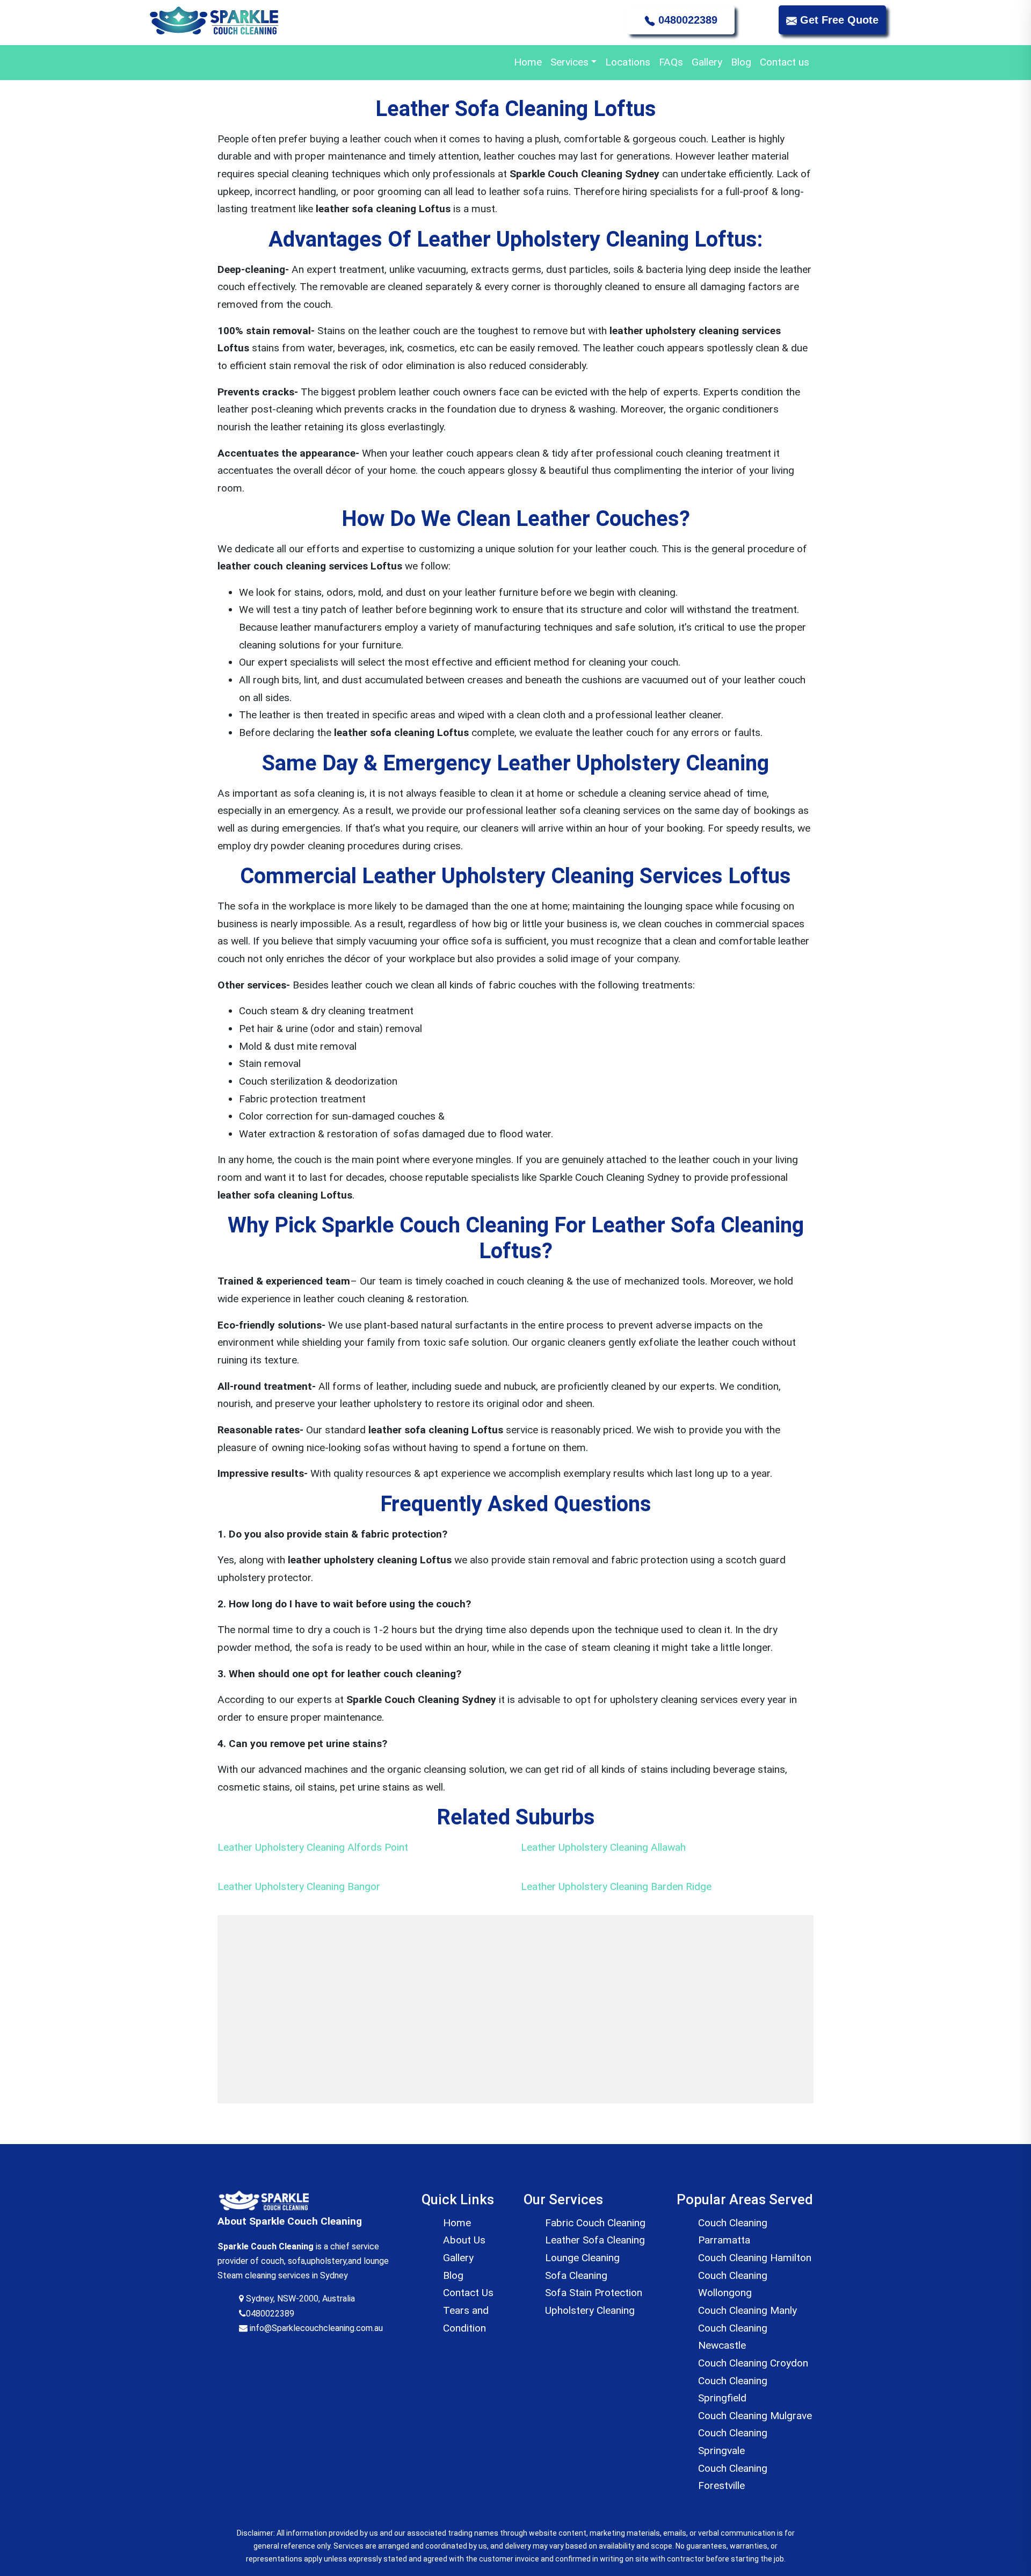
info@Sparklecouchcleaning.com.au (315, 2328)
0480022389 (686, 20)
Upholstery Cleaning (590, 2310)
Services (569, 62)
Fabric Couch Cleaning (595, 2223)
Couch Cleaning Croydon (753, 2363)
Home (528, 62)
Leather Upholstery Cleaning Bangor (299, 1886)
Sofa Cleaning (576, 2275)
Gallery (707, 62)
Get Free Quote (838, 20)
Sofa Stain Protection (594, 2293)
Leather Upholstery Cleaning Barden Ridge (616, 1886)
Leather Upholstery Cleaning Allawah (603, 1847)
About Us (464, 2240)
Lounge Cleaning (582, 2258)
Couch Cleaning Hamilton (755, 2258)
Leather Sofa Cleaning (595, 2240)
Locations (628, 62)
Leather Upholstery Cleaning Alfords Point (313, 1847)
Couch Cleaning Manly (747, 2310)
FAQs (671, 62)
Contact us (785, 62)
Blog (741, 62)
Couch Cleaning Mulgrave (755, 2416)
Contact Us (468, 2293)
